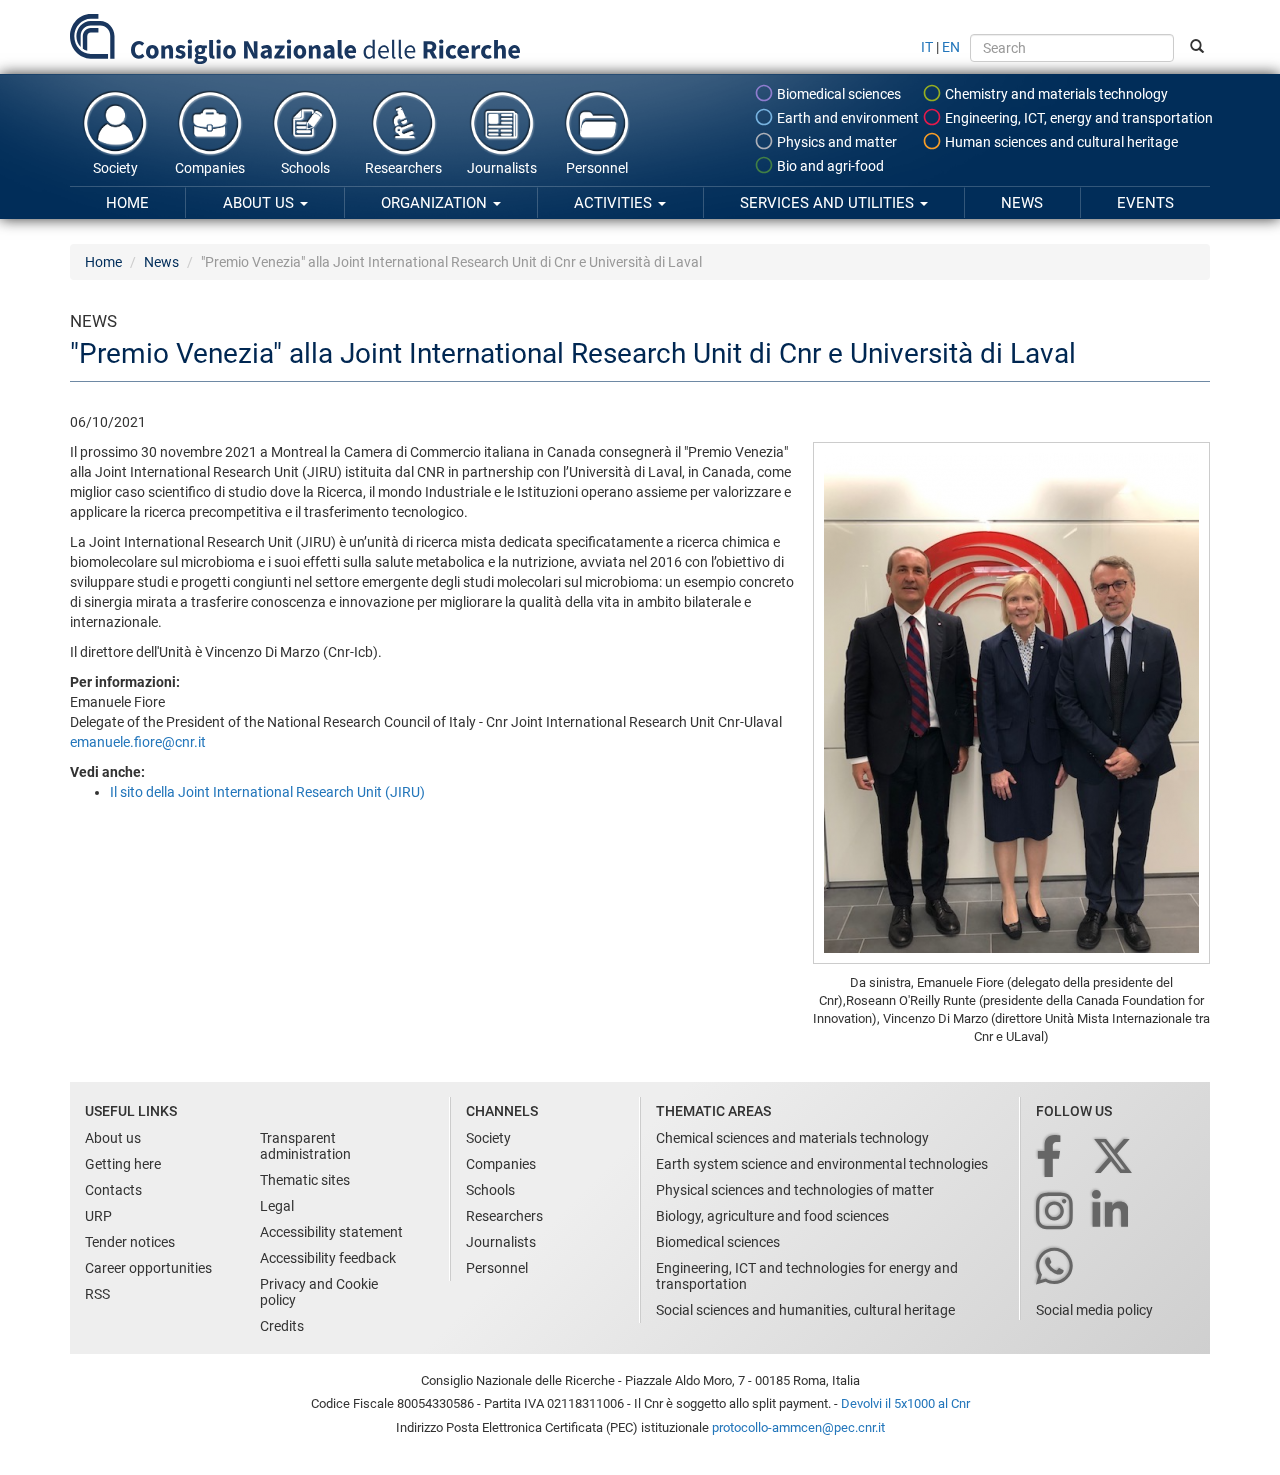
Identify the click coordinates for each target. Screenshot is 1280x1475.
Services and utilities (829, 203)
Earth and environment (846, 118)
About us (260, 203)
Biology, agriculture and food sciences (772, 1216)
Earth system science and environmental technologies (822, 1164)
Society (115, 168)
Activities (615, 203)
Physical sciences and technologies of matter (795, 1190)
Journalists (502, 168)
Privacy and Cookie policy (319, 1292)
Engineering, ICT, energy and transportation (1077, 118)
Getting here (123, 1164)
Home (127, 203)
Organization (436, 203)
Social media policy (1094, 1310)
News (1022, 203)
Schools (305, 168)
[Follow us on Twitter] (1114, 1157)
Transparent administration (305, 1146)
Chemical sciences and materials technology (792, 1138)
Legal (277, 1206)
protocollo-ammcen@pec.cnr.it (798, 1427)
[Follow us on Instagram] (1056, 1212)
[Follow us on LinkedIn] (1112, 1212)
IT (927, 47)
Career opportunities (148, 1268)
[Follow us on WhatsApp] (1056, 1267)
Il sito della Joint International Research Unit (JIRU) (267, 792)
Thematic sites (305, 1180)
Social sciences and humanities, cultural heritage (805, 1310)
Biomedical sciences (837, 94)
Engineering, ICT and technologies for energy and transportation (807, 1276)
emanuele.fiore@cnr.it (138, 742)
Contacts (113, 1190)
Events (1145, 203)
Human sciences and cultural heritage (1060, 142)
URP (98, 1216)
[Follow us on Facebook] (1050, 1157)
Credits (282, 1326)
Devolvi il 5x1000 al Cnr (905, 1403)
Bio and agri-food (829, 166)
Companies (210, 168)
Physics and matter (835, 142)
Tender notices (130, 1242)
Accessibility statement (331, 1232)
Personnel (597, 168)
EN (951, 47)
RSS (97, 1294)
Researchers (403, 168)
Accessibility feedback (328, 1258)
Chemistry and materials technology (1055, 94)
